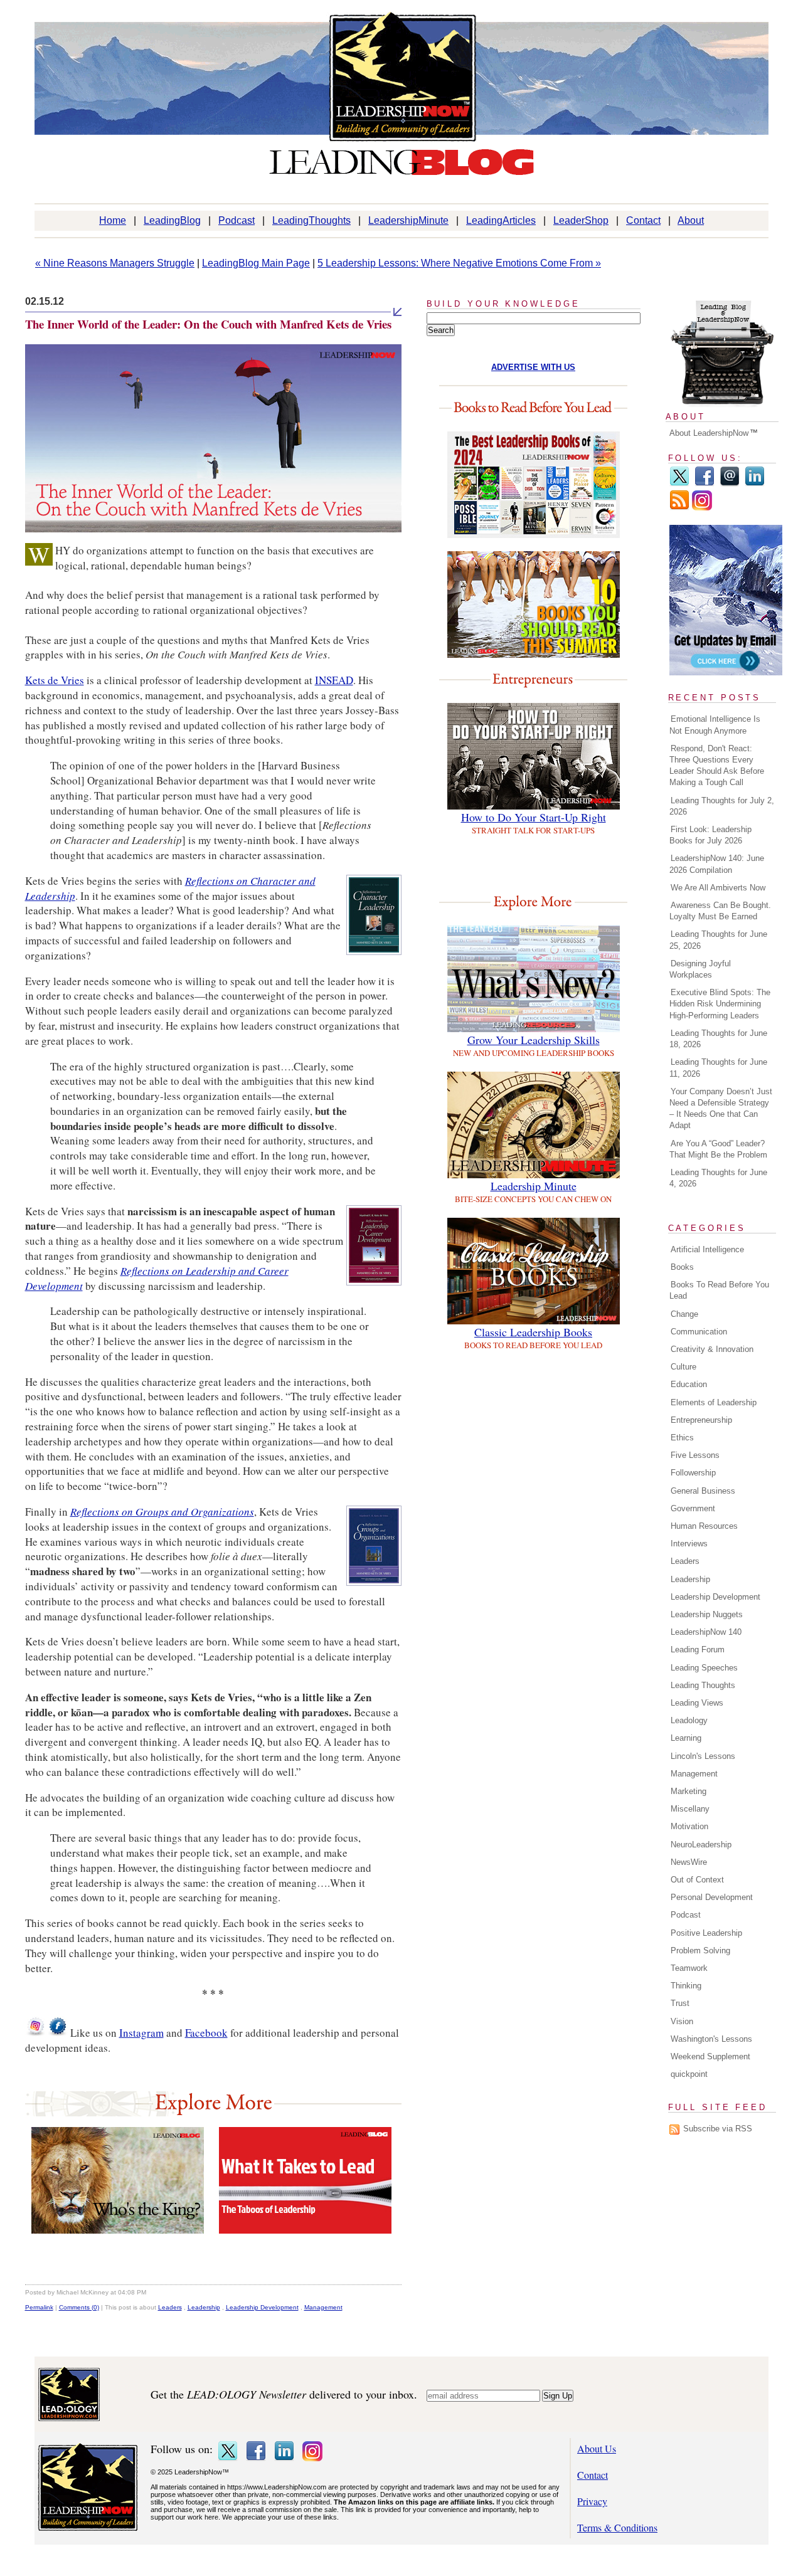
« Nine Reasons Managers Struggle (115, 263)
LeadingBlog (172, 220)
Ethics (682, 1438)
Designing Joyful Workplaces (700, 969)
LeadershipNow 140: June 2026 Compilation (717, 864)
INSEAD (334, 680)
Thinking (686, 1986)
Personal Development (712, 1897)
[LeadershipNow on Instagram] (35, 2033)
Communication (699, 1332)
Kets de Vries (55, 680)
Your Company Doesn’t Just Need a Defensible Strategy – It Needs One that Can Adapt (721, 1109)
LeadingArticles (501, 220)
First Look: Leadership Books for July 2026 (710, 835)
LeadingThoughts (311, 220)
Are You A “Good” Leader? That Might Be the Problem (718, 1149)
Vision (682, 2021)
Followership (693, 1473)
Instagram (141, 2033)
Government (693, 1508)
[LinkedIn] (755, 484)
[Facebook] (705, 484)
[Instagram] (702, 508)
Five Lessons (695, 1455)
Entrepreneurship (701, 1420)
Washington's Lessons (711, 2039)
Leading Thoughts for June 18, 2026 (718, 1039)
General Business (703, 1491)
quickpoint (689, 2074)
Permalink (39, 2307)
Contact (643, 220)
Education (689, 1384)
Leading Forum (698, 1650)
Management (323, 2307)
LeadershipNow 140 (706, 1632)
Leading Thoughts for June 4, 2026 (718, 1178)
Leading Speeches (704, 1668)
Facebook (206, 2033)
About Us (597, 2448)
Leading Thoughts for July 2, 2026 (722, 806)
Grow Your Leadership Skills (534, 1040)
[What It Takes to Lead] (305, 2230)
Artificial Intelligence (707, 1249)
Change (684, 1314)
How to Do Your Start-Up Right (534, 817)
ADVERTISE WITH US (533, 367)
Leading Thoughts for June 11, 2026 (718, 1068)
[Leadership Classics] (534, 1320)
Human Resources (704, 1526)
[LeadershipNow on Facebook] (58, 2033)
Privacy (592, 2501)
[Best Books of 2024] (534, 534)
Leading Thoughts (703, 1685)
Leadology (689, 1720)
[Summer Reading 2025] (534, 654)
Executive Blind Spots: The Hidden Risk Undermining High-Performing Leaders (720, 1004)
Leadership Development (262, 2307)
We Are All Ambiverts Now (718, 888)
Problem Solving (700, 1950)
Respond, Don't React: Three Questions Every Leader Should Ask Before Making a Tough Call (717, 766)
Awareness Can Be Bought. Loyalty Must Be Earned (720, 911)
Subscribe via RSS (718, 2129)
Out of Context (697, 1880)
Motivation (689, 1826)
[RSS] (679, 508)
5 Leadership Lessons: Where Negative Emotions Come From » (459, 263)
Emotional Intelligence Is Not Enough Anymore (715, 725)
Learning (686, 1738)
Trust (680, 2003)
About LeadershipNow (709, 433)
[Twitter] (679, 484)
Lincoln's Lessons (703, 1756)
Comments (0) (79, 2307)
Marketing (689, 1791)
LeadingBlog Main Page (256, 263)
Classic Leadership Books (533, 1332)
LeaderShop (581, 220)
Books (682, 1267)
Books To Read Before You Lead (719, 1290)
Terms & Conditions (617, 2527)
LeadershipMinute (408, 220)
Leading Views (697, 1703)
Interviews (689, 1544)
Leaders (170, 2307)
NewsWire (689, 1862)
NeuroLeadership (701, 1845)
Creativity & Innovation (712, 1349)
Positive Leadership (706, 1933)
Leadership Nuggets (707, 1614)
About (691, 220)
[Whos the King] (118, 2230)
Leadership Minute (534, 1186)
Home (113, 220)
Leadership (204, 2307)
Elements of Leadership (714, 1402)
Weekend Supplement (710, 2056)
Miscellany (690, 1809)
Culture (683, 1367)
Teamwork (689, 1968)
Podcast (237, 220)
